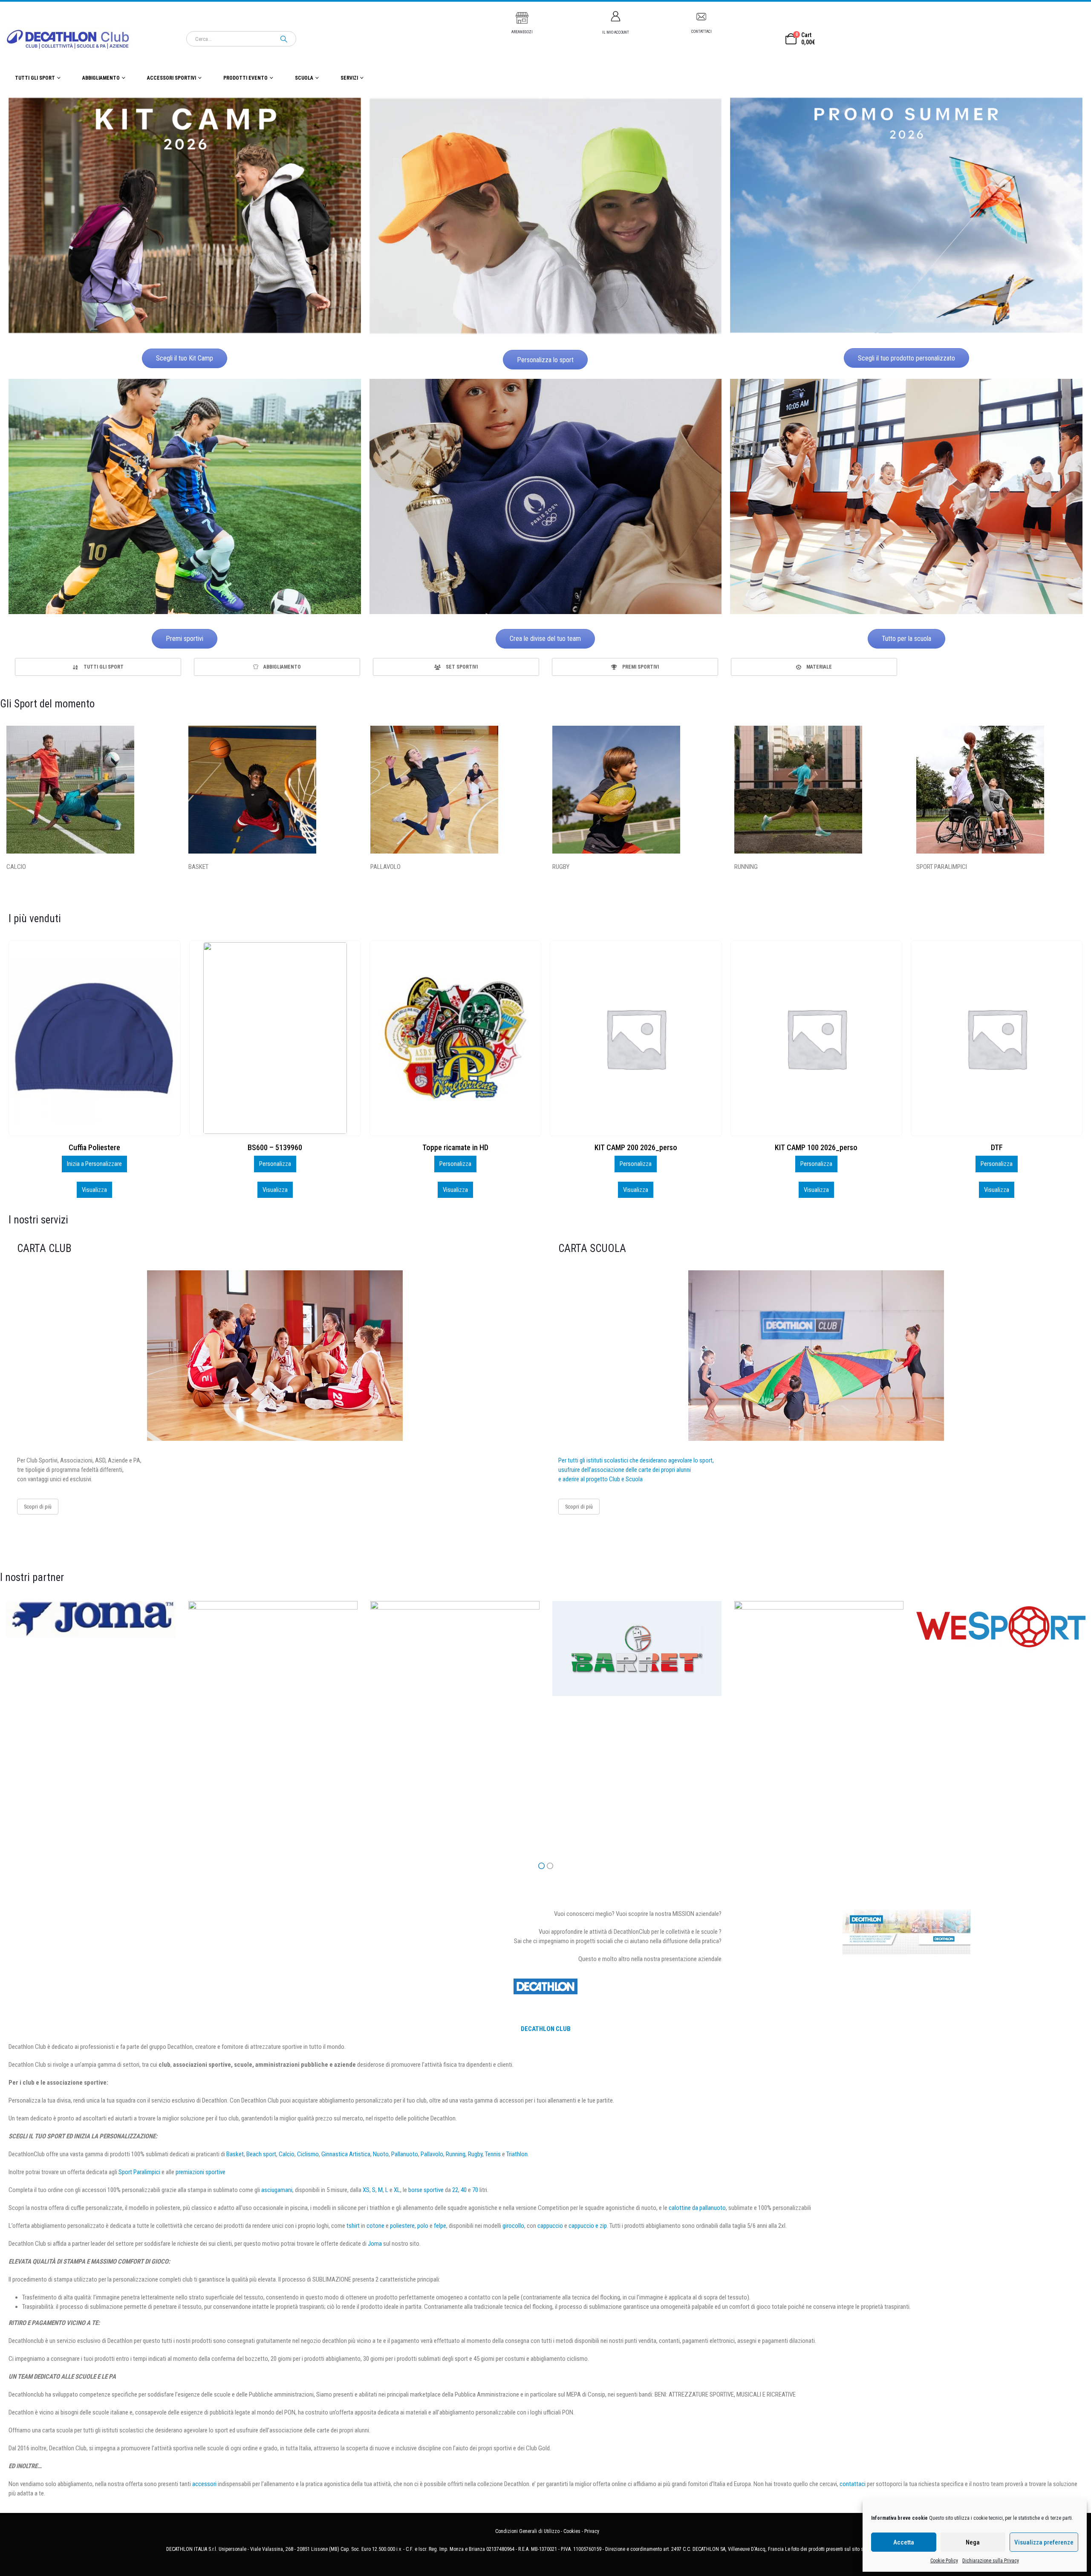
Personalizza (94, 1164)
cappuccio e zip (588, 2226)
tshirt (353, 2226)
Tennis (493, 2154)
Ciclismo (308, 2154)
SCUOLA (304, 78)
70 (475, 2190)
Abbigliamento (101, 78)
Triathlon (517, 2154)
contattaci (853, 2484)
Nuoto (381, 2154)
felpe (440, 2226)
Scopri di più (38, 1507)
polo (423, 2226)
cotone (375, 2226)
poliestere (402, 2226)
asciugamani (277, 2190)
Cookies (572, 2531)
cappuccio (550, 2226)
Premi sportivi (185, 639)
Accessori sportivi (172, 78)
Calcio (287, 2154)
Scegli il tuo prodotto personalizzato (906, 358)
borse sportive (426, 2190)
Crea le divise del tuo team (545, 639)
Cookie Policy (944, 2561)
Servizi (349, 78)
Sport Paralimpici (139, 2172)
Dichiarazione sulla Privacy (991, 2561)
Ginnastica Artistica (346, 2154)
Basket (235, 2154)
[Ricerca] (284, 39)
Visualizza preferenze (1044, 2542)
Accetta (904, 2542)
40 (464, 2190)
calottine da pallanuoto (697, 2208)
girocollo (513, 2226)
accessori (204, 2484)
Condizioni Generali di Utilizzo (527, 2531)
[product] (94, 1038)
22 (455, 2190)
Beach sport (261, 2154)
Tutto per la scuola (906, 639)
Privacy (592, 2531)
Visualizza (94, 1190)
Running (456, 2154)
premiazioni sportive (201, 2172)
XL (397, 2190)
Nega (973, 2542)
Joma (375, 2244)
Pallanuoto (405, 2154)
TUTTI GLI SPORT (35, 78)
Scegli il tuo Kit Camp (185, 358)
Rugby (475, 2154)
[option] (98, 667)
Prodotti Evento (245, 78)
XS (366, 2190)
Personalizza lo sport (545, 360)
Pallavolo (432, 2154)
